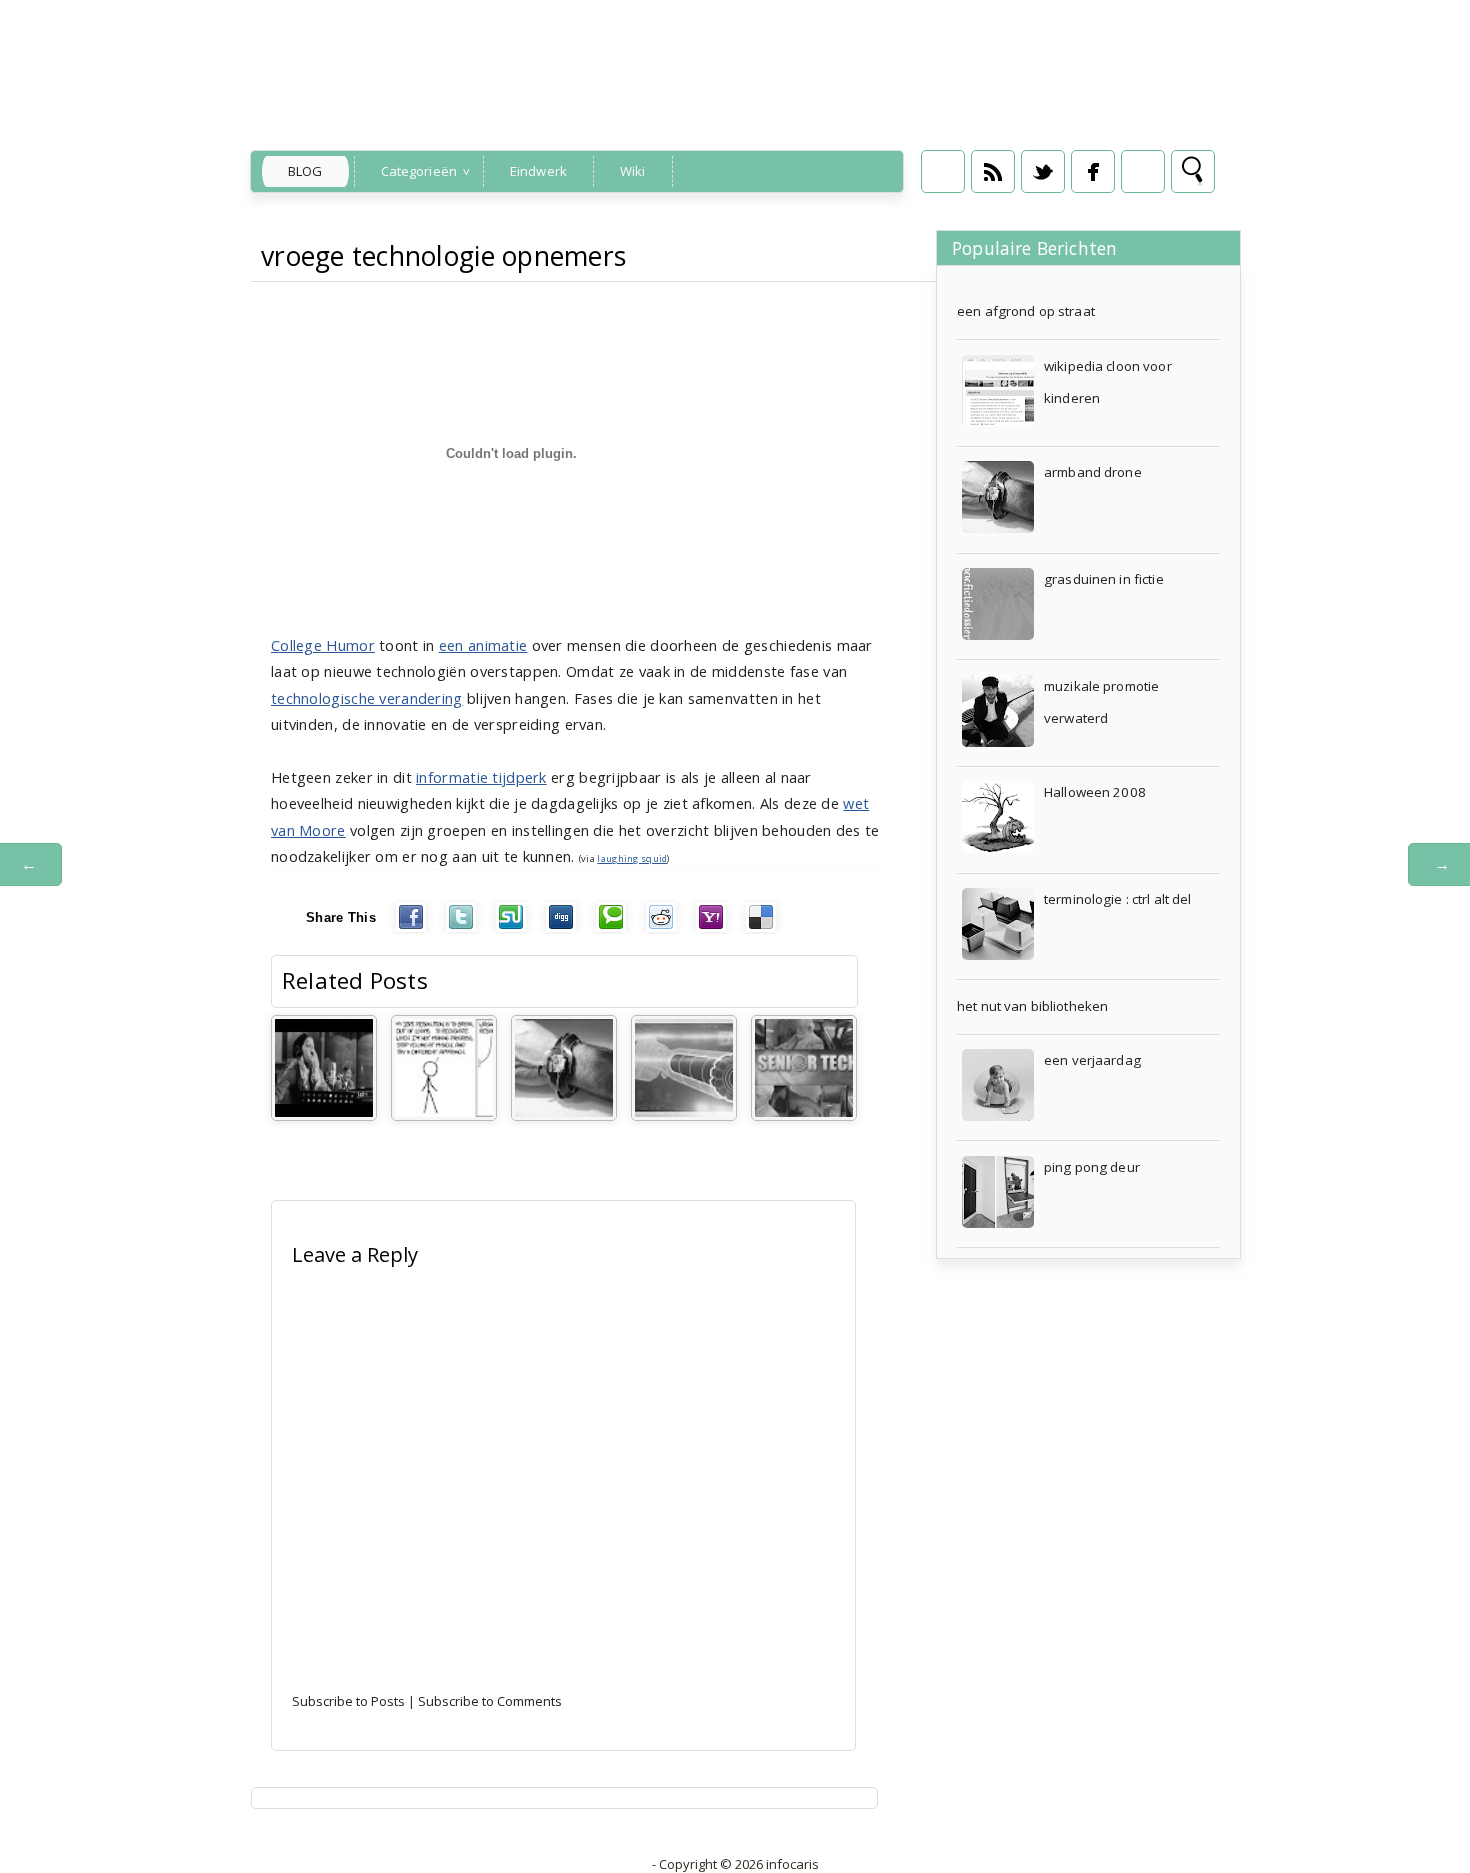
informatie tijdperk (481, 777)
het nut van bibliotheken (1032, 1006)
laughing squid (632, 858)
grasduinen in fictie (1104, 579)
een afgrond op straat (1026, 311)
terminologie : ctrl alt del (1118, 899)
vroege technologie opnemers (443, 256)
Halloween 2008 (1095, 792)
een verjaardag (1092, 1060)
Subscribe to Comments (490, 1701)
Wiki (633, 171)
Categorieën (419, 171)
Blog (305, 171)
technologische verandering (367, 698)
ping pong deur (1092, 1167)
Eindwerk (538, 171)
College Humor (323, 645)
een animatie (483, 645)
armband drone (1093, 472)
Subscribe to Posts (348, 1701)
